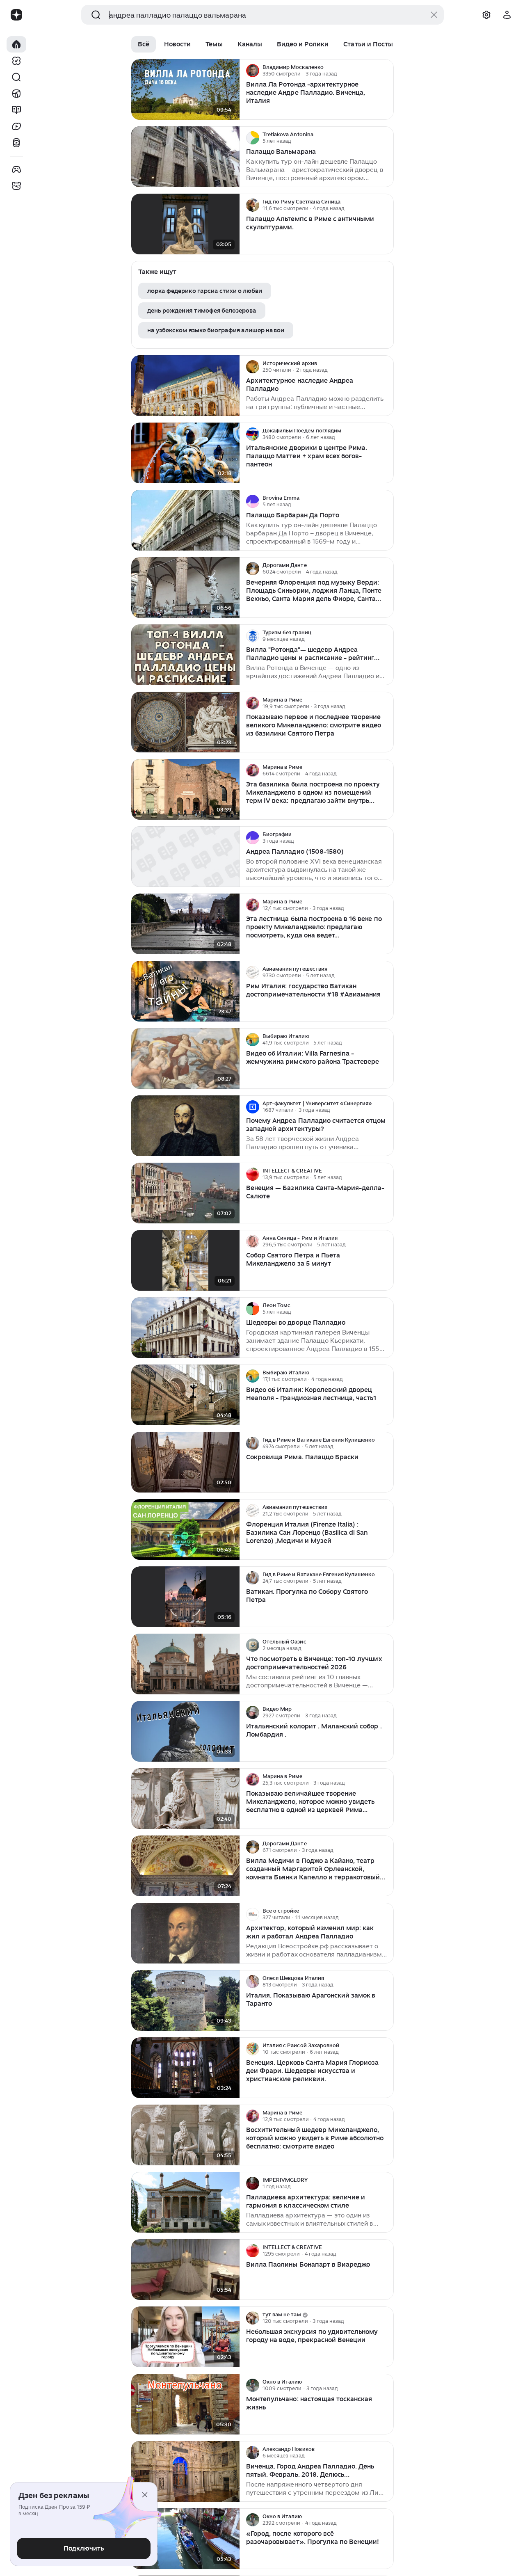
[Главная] (16, 44)
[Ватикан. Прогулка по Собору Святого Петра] (185, 1597)
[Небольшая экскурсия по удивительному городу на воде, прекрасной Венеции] (185, 2337)
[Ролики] (16, 143)
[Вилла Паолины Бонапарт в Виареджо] (185, 2270)
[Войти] (507, 15)
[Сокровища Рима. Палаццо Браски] (185, 1462)
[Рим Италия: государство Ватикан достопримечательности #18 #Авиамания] (185, 991)
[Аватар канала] (253, 71)
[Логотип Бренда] (16, 15)
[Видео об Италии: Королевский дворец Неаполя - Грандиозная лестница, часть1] (185, 1395)
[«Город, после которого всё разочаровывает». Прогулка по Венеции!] (185, 2539)
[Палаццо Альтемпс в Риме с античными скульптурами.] (185, 224)
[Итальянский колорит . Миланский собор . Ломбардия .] (185, 1731)
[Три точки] (386, 71)
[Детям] (16, 186)
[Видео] (16, 126)
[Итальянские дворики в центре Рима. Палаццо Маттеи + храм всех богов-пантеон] (185, 453)
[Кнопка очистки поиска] (434, 15)
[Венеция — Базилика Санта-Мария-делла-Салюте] (185, 1193)
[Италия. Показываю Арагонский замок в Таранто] (185, 2001)
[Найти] (16, 77)
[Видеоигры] (16, 169)
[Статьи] (16, 110)
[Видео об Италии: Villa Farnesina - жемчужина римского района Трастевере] (185, 1059)
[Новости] (16, 94)
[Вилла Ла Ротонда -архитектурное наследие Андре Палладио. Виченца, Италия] (185, 90)
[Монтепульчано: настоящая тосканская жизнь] (185, 2404)
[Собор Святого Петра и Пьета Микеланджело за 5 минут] (185, 1261)
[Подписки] (16, 61)
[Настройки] (486, 15)
